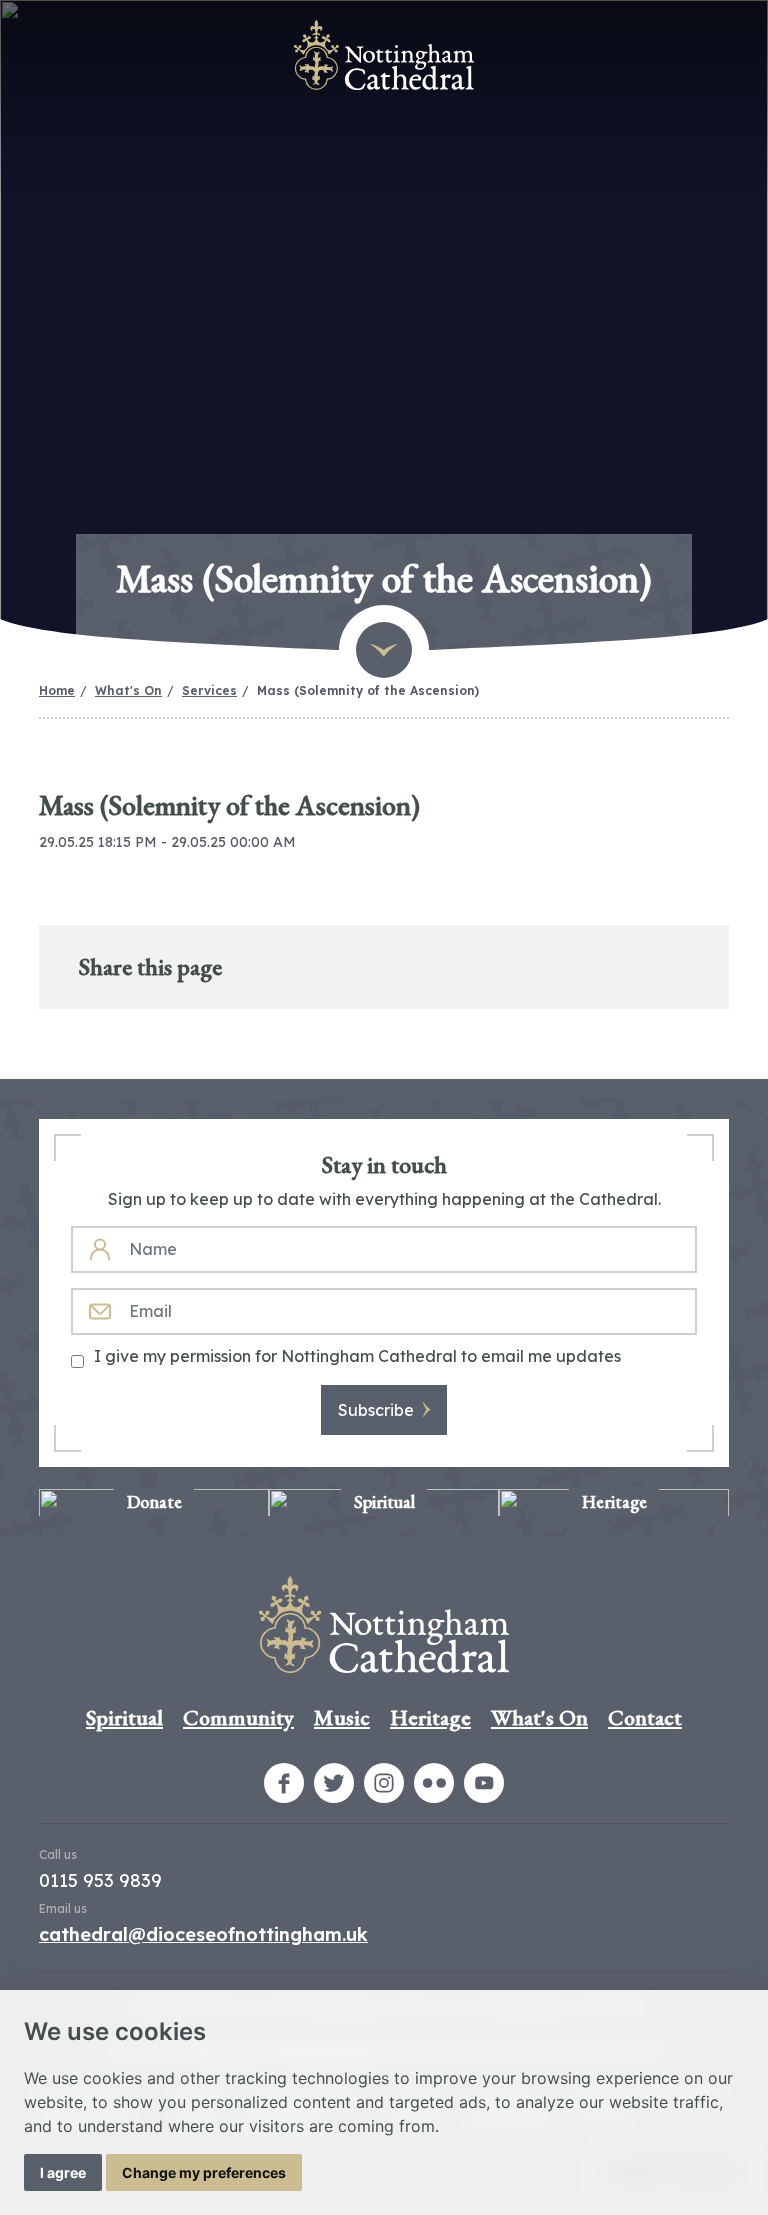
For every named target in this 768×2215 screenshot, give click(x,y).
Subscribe (376, 1410)
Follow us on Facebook (284, 1783)
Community (238, 1717)
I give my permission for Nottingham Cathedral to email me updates (357, 1356)
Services (209, 690)
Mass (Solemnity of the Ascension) (368, 690)
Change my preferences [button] (204, 2172)
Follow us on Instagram (384, 1783)
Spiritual (124, 1717)
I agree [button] (63, 2172)
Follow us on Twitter (334, 1783)
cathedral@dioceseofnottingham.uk (203, 1934)
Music (342, 1717)
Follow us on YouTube (484, 1783)
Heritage (430, 1717)
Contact (645, 1717)
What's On (128, 690)
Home (57, 690)
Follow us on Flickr (434, 1783)
